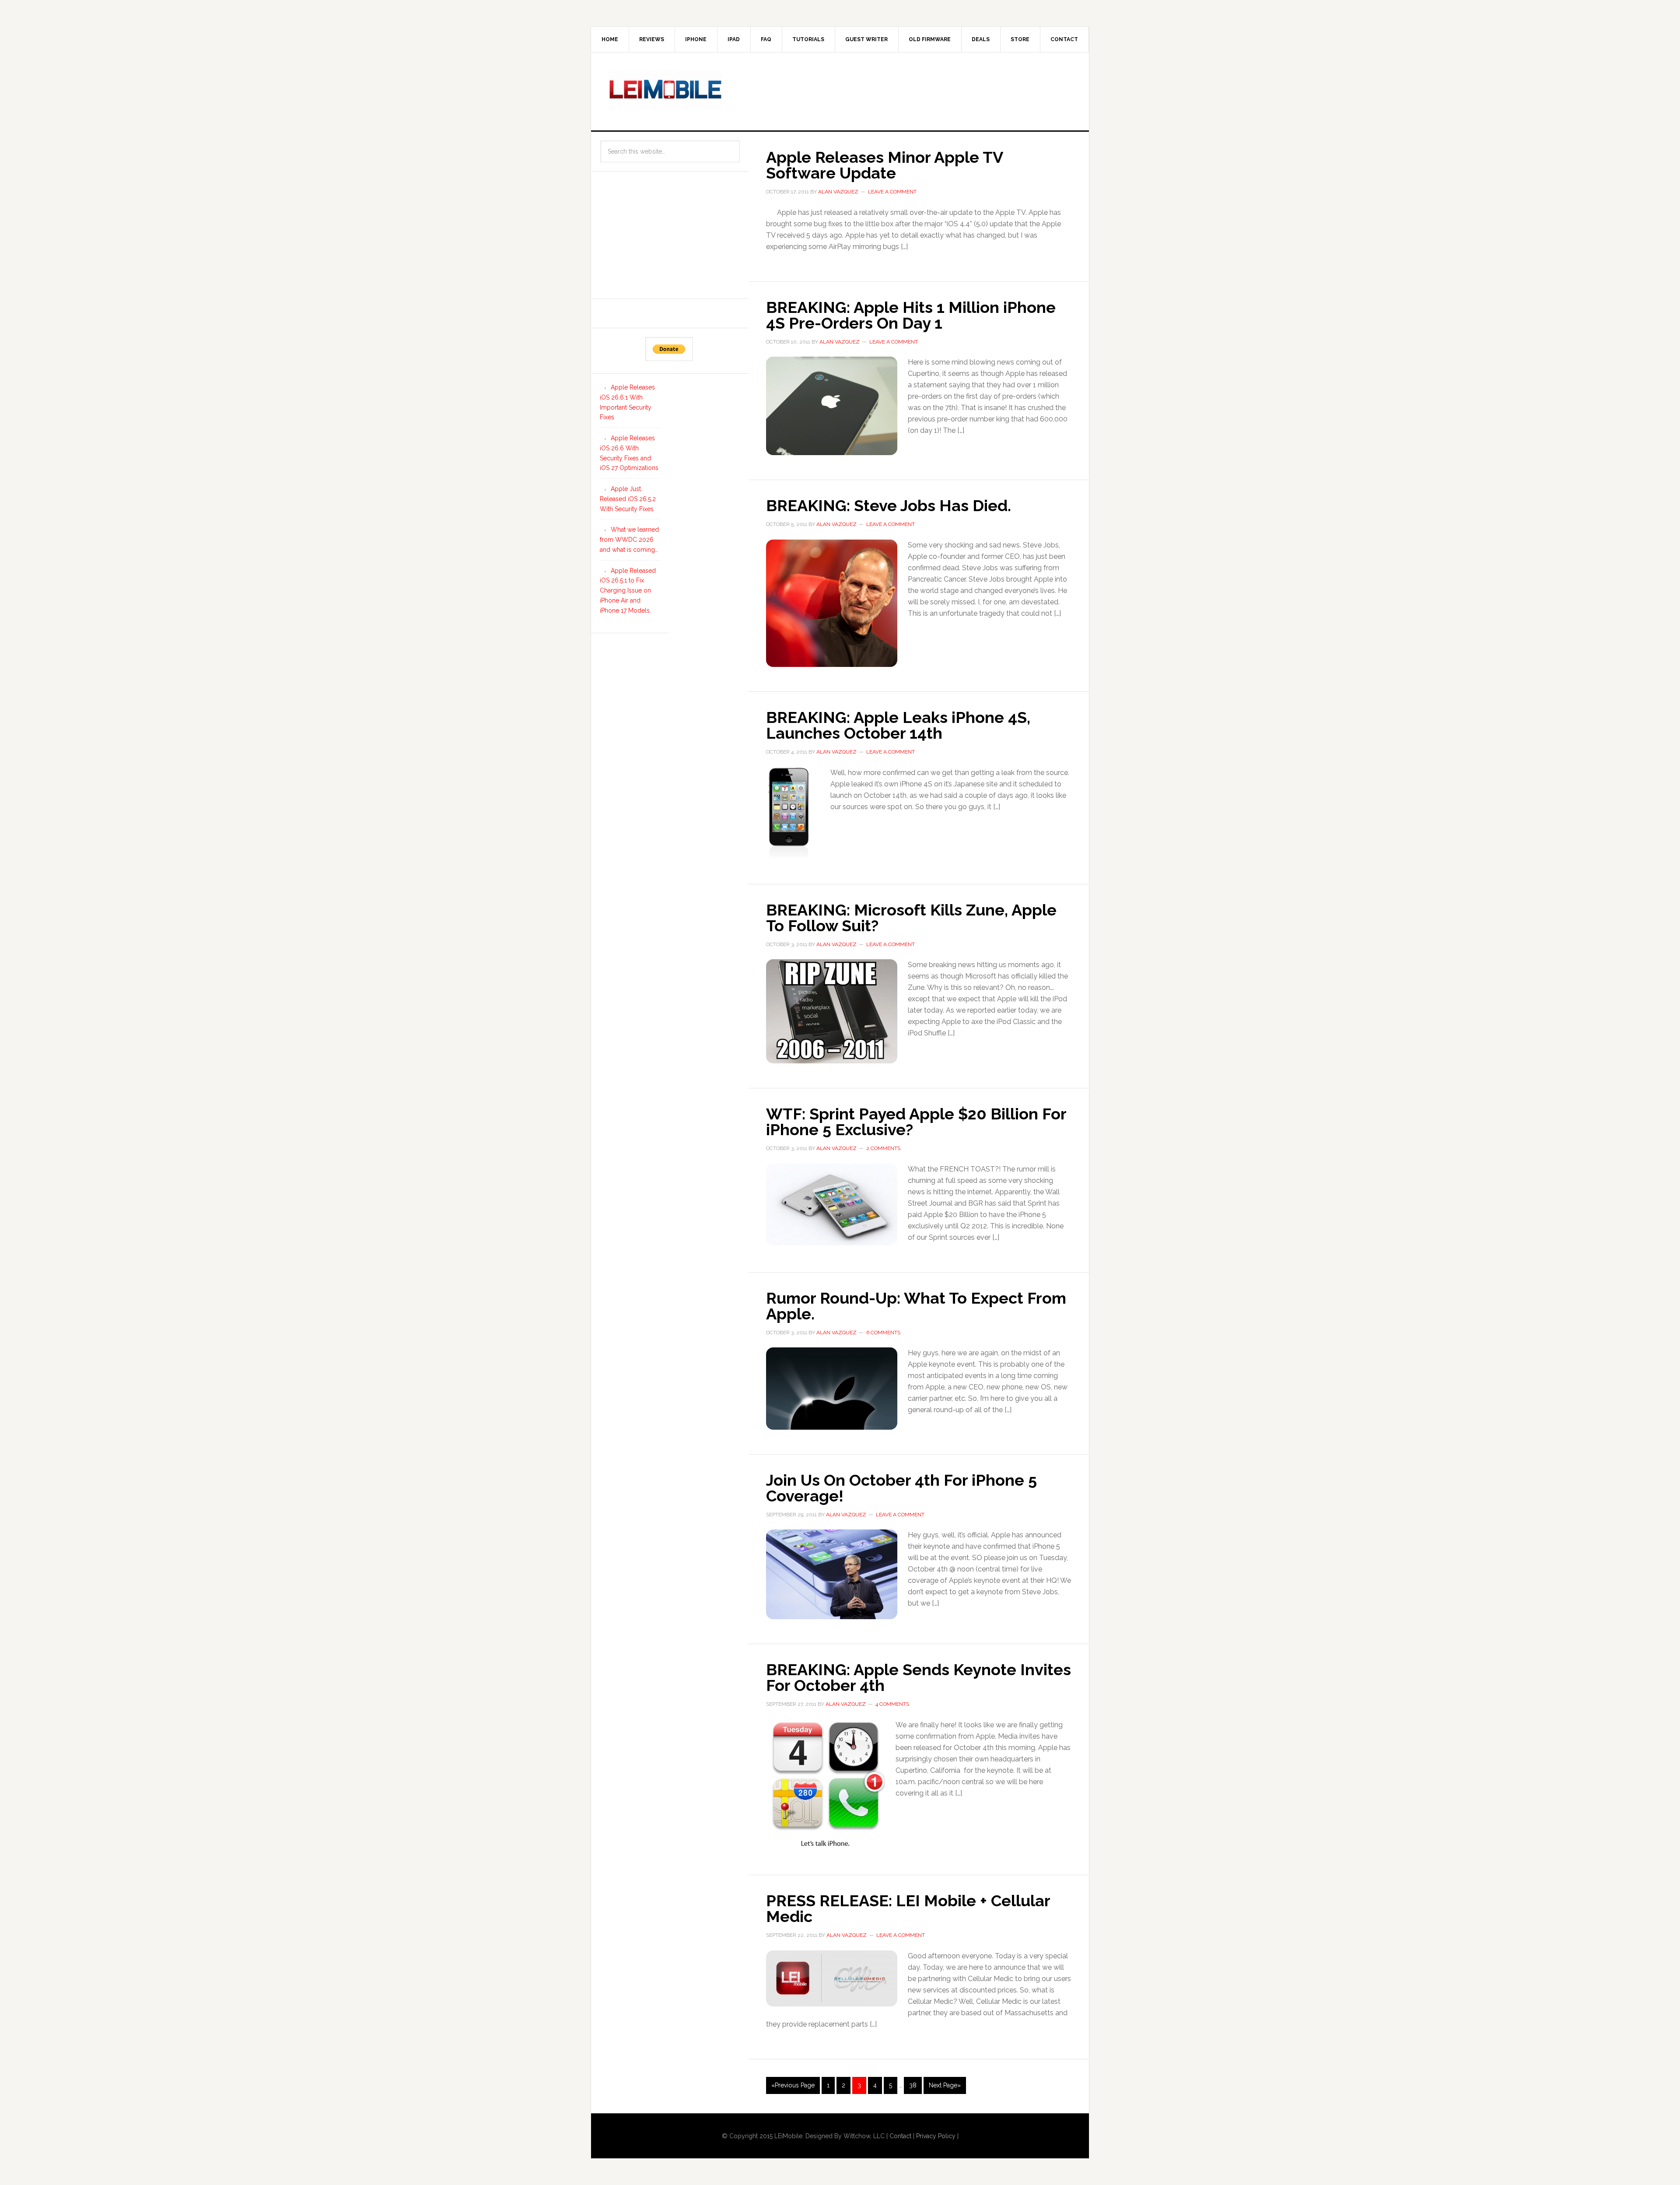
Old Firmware (930, 39)
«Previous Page (793, 2085)
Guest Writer (866, 39)
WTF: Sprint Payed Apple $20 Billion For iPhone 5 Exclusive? (916, 1122)
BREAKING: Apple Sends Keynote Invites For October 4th (919, 1677)
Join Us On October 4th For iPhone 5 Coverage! (901, 1488)
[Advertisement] (912, 90)
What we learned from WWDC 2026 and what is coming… (629, 540)
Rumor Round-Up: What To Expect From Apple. (916, 1306)
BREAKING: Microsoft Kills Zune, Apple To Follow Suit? (911, 918)
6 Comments (883, 1333)
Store (1020, 39)
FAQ (766, 39)
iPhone (696, 39)
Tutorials (808, 39)
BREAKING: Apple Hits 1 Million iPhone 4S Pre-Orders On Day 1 (911, 315)
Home (610, 39)
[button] (832, 406)
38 (913, 2085)
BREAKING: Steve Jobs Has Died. (889, 505)
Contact (1064, 39)
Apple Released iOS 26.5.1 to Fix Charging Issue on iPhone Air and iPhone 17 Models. (628, 591)
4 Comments (892, 1704)
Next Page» (945, 2085)
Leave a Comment (892, 192)
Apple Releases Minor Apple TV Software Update (884, 165)
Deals (981, 39)
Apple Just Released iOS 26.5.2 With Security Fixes (628, 499)
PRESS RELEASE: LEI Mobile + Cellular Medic (908, 1908)
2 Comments (883, 1148)
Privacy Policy (936, 2136)
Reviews (652, 39)
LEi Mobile (665, 90)
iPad (734, 39)
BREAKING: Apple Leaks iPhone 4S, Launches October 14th (898, 725)
